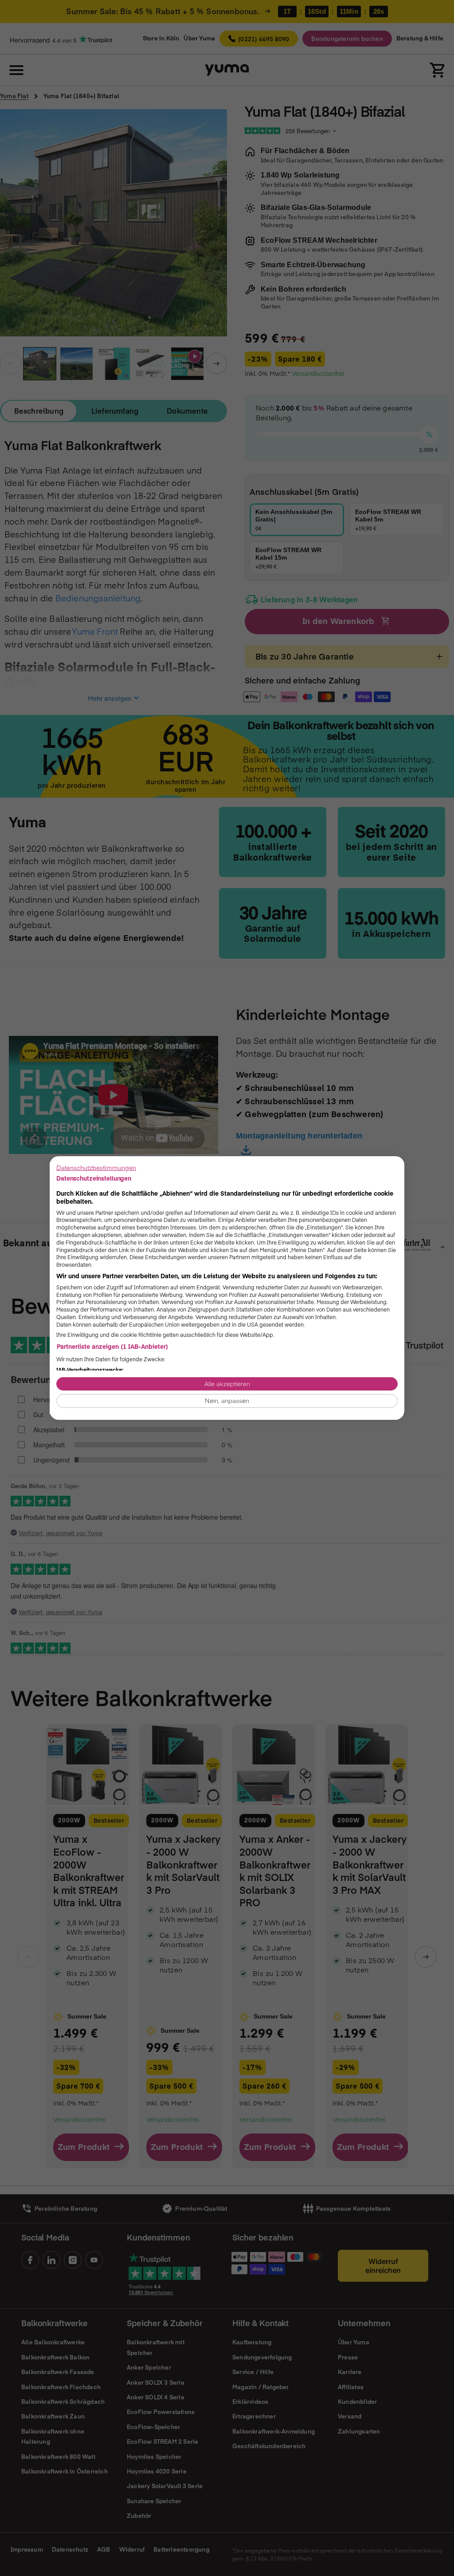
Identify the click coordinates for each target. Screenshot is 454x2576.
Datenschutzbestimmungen (96, 1167)
